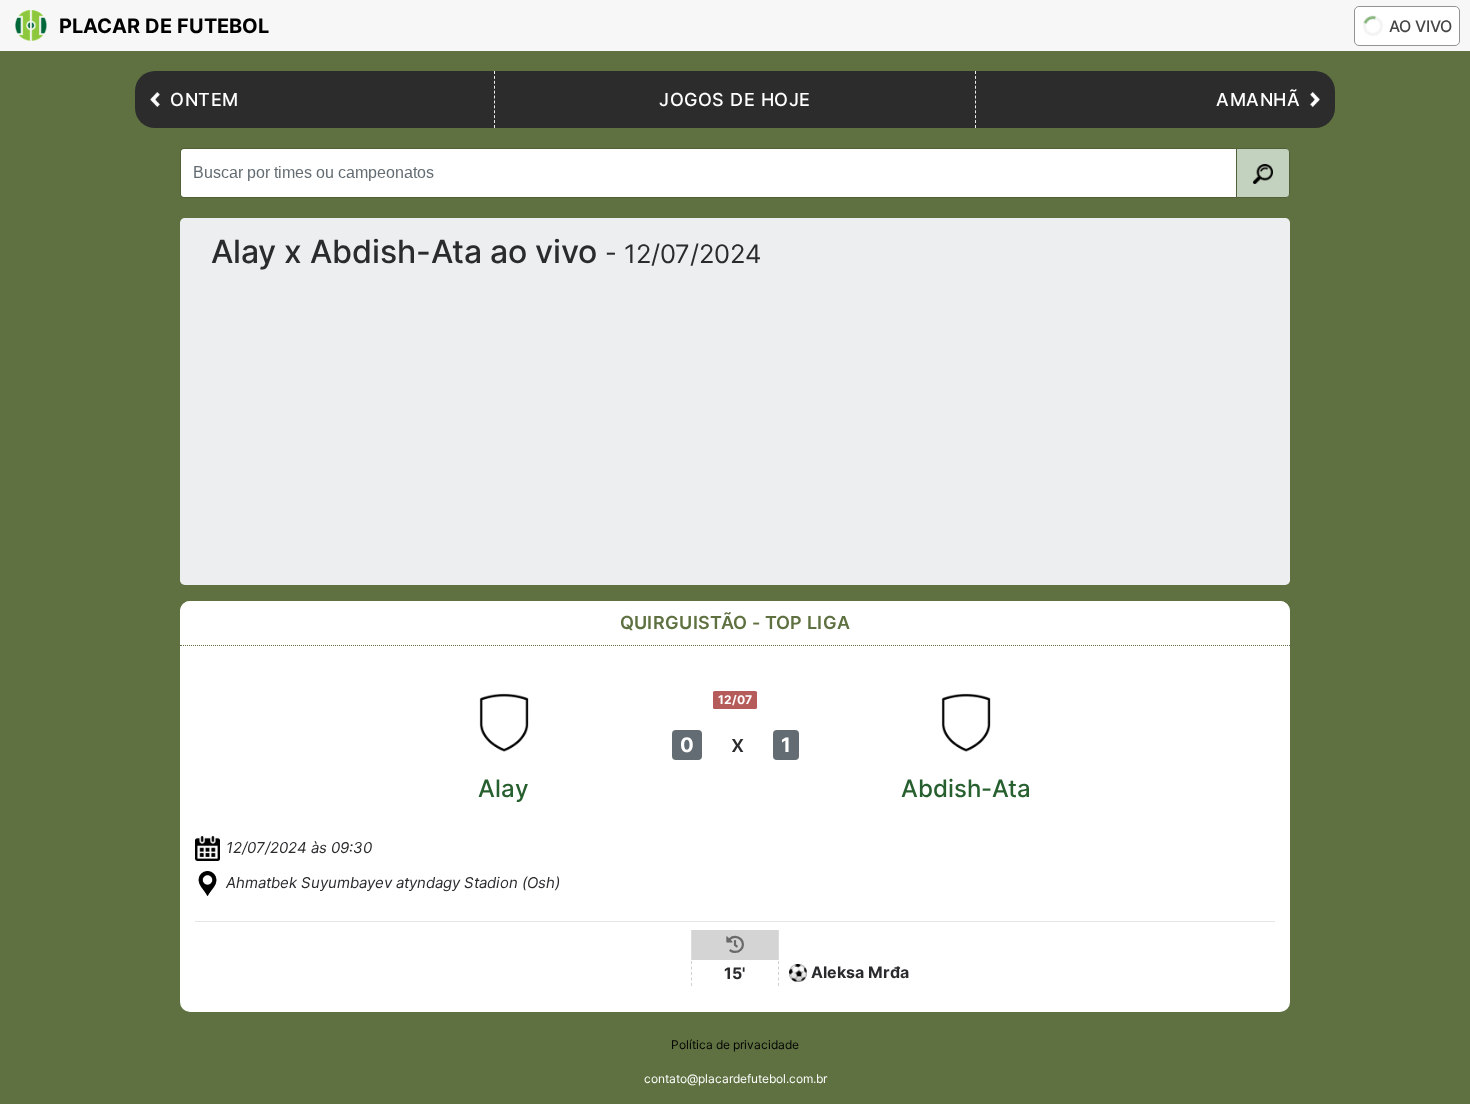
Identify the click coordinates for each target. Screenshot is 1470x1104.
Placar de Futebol (164, 26)
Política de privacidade (735, 1044)
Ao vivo (1420, 26)
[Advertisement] (735, 419)
